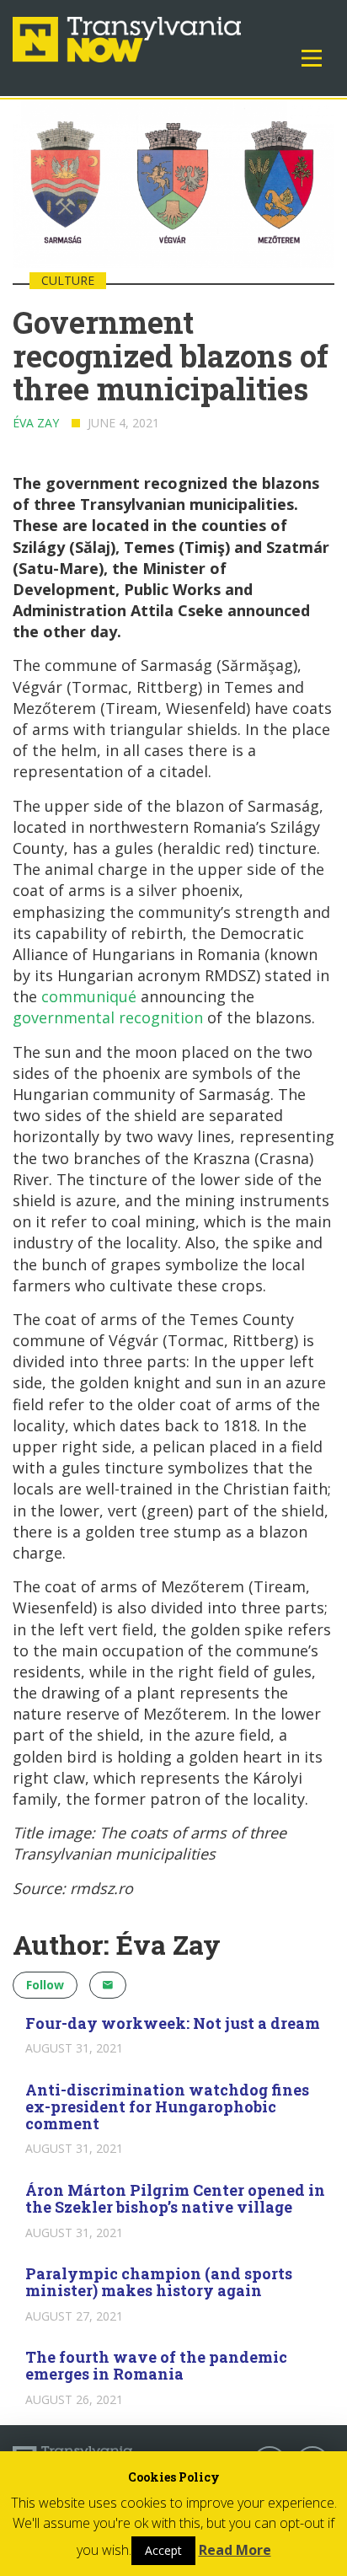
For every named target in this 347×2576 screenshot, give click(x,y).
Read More (235, 2550)
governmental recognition (108, 1017)
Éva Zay (36, 423)
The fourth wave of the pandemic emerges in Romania (156, 2365)
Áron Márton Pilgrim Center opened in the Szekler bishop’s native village (175, 2198)
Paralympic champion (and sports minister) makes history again (159, 2282)
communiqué (89, 996)
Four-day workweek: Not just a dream (173, 2023)
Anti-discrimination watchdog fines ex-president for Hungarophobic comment (167, 2106)
